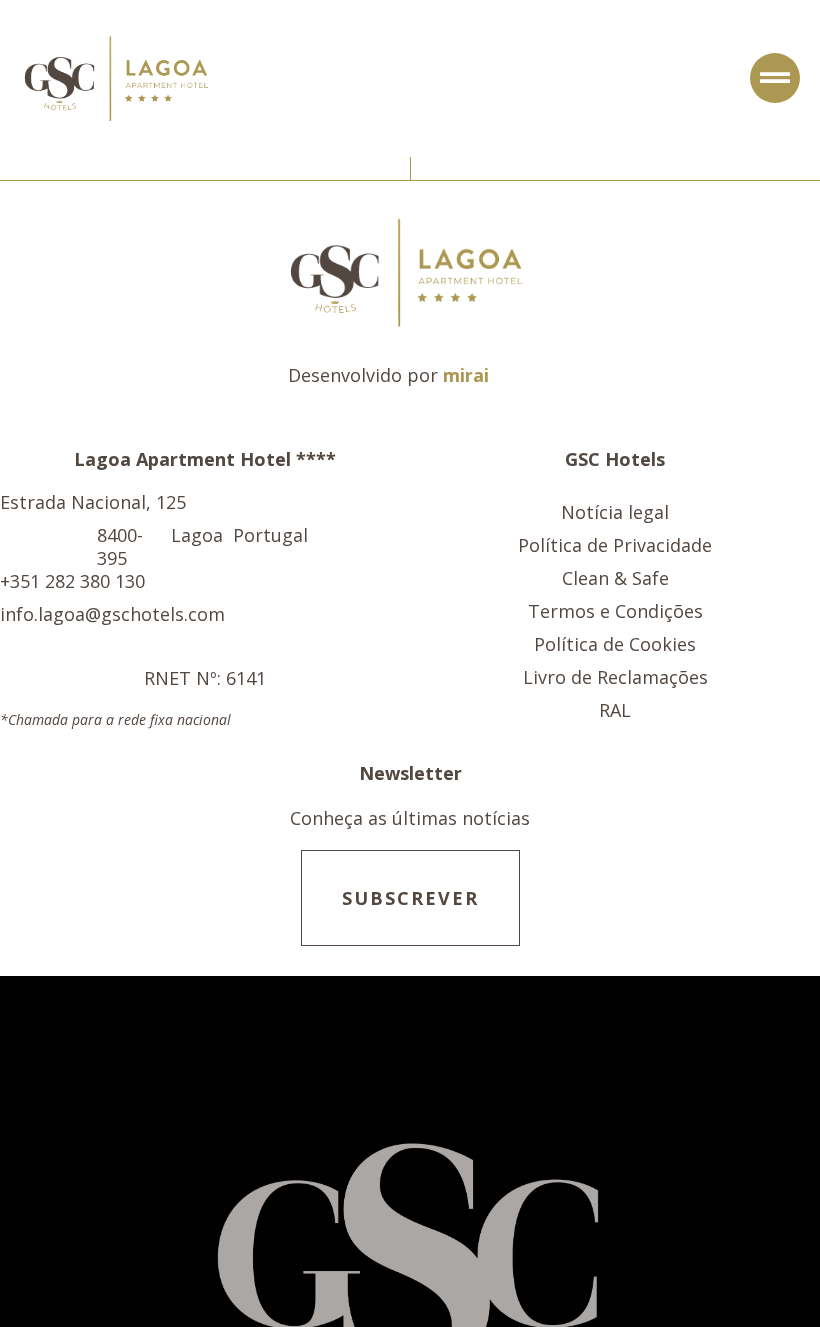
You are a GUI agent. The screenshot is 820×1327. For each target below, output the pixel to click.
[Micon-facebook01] (521, 376)
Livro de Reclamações (615, 677)
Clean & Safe (615, 578)
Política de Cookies (615, 644)
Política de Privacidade (615, 545)
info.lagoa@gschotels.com (112, 614)
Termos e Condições (615, 611)
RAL (615, 710)
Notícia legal (615, 512)
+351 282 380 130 (72, 581)
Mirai (466, 375)
